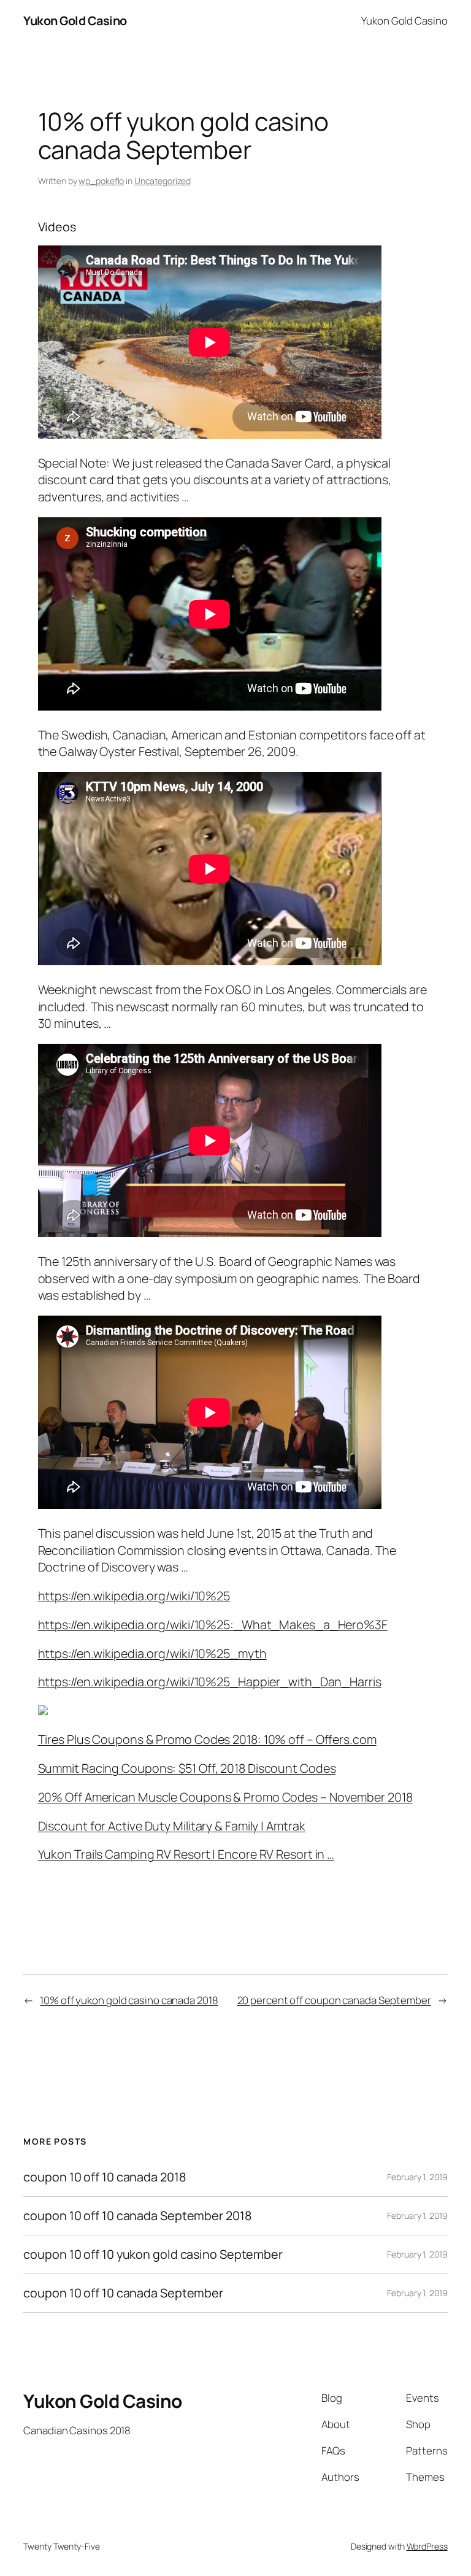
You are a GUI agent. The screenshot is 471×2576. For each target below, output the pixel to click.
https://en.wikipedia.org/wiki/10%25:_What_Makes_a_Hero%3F (213, 1625)
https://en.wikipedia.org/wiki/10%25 (134, 1596)
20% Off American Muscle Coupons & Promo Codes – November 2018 (225, 1797)
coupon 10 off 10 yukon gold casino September (153, 2254)
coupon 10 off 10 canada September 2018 (137, 2216)
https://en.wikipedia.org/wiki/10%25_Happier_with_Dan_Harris (210, 1682)
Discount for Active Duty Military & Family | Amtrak (172, 1826)
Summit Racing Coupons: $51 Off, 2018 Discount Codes (187, 1768)
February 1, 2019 (417, 2177)
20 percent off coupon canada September (334, 2000)
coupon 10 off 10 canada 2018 (104, 2177)
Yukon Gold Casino (75, 21)
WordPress (427, 2546)
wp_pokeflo (101, 181)
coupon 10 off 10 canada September (123, 2293)
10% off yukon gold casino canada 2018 (129, 2000)
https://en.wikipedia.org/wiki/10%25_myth (152, 1653)
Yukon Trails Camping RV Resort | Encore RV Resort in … (186, 1854)
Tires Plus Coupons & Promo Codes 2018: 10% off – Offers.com (207, 1739)
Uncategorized (163, 181)
